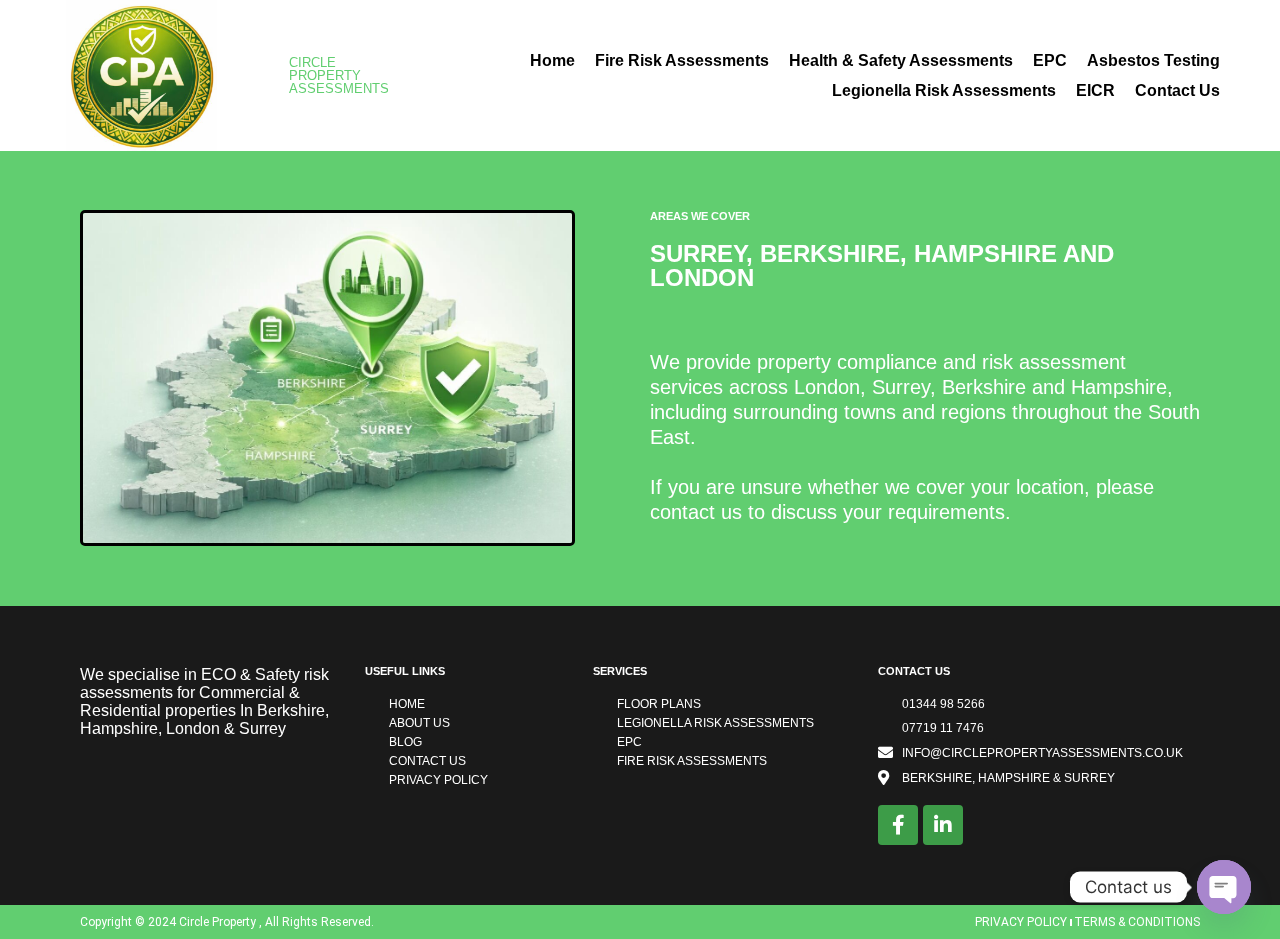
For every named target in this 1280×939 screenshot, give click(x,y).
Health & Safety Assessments (901, 60)
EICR (1095, 90)
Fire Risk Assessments (682, 60)
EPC (1050, 60)
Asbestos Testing (1153, 60)
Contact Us (1177, 90)
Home (552, 60)
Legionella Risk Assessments (944, 90)
